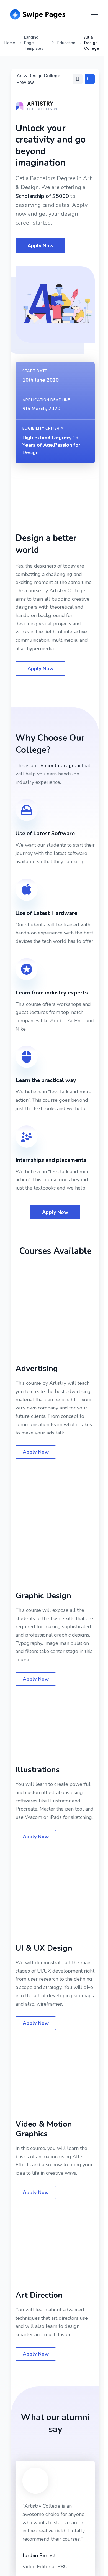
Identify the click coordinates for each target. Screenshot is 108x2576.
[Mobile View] (78, 79)
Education (66, 43)
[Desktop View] (90, 79)
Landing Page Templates (34, 43)
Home (10, 43)
